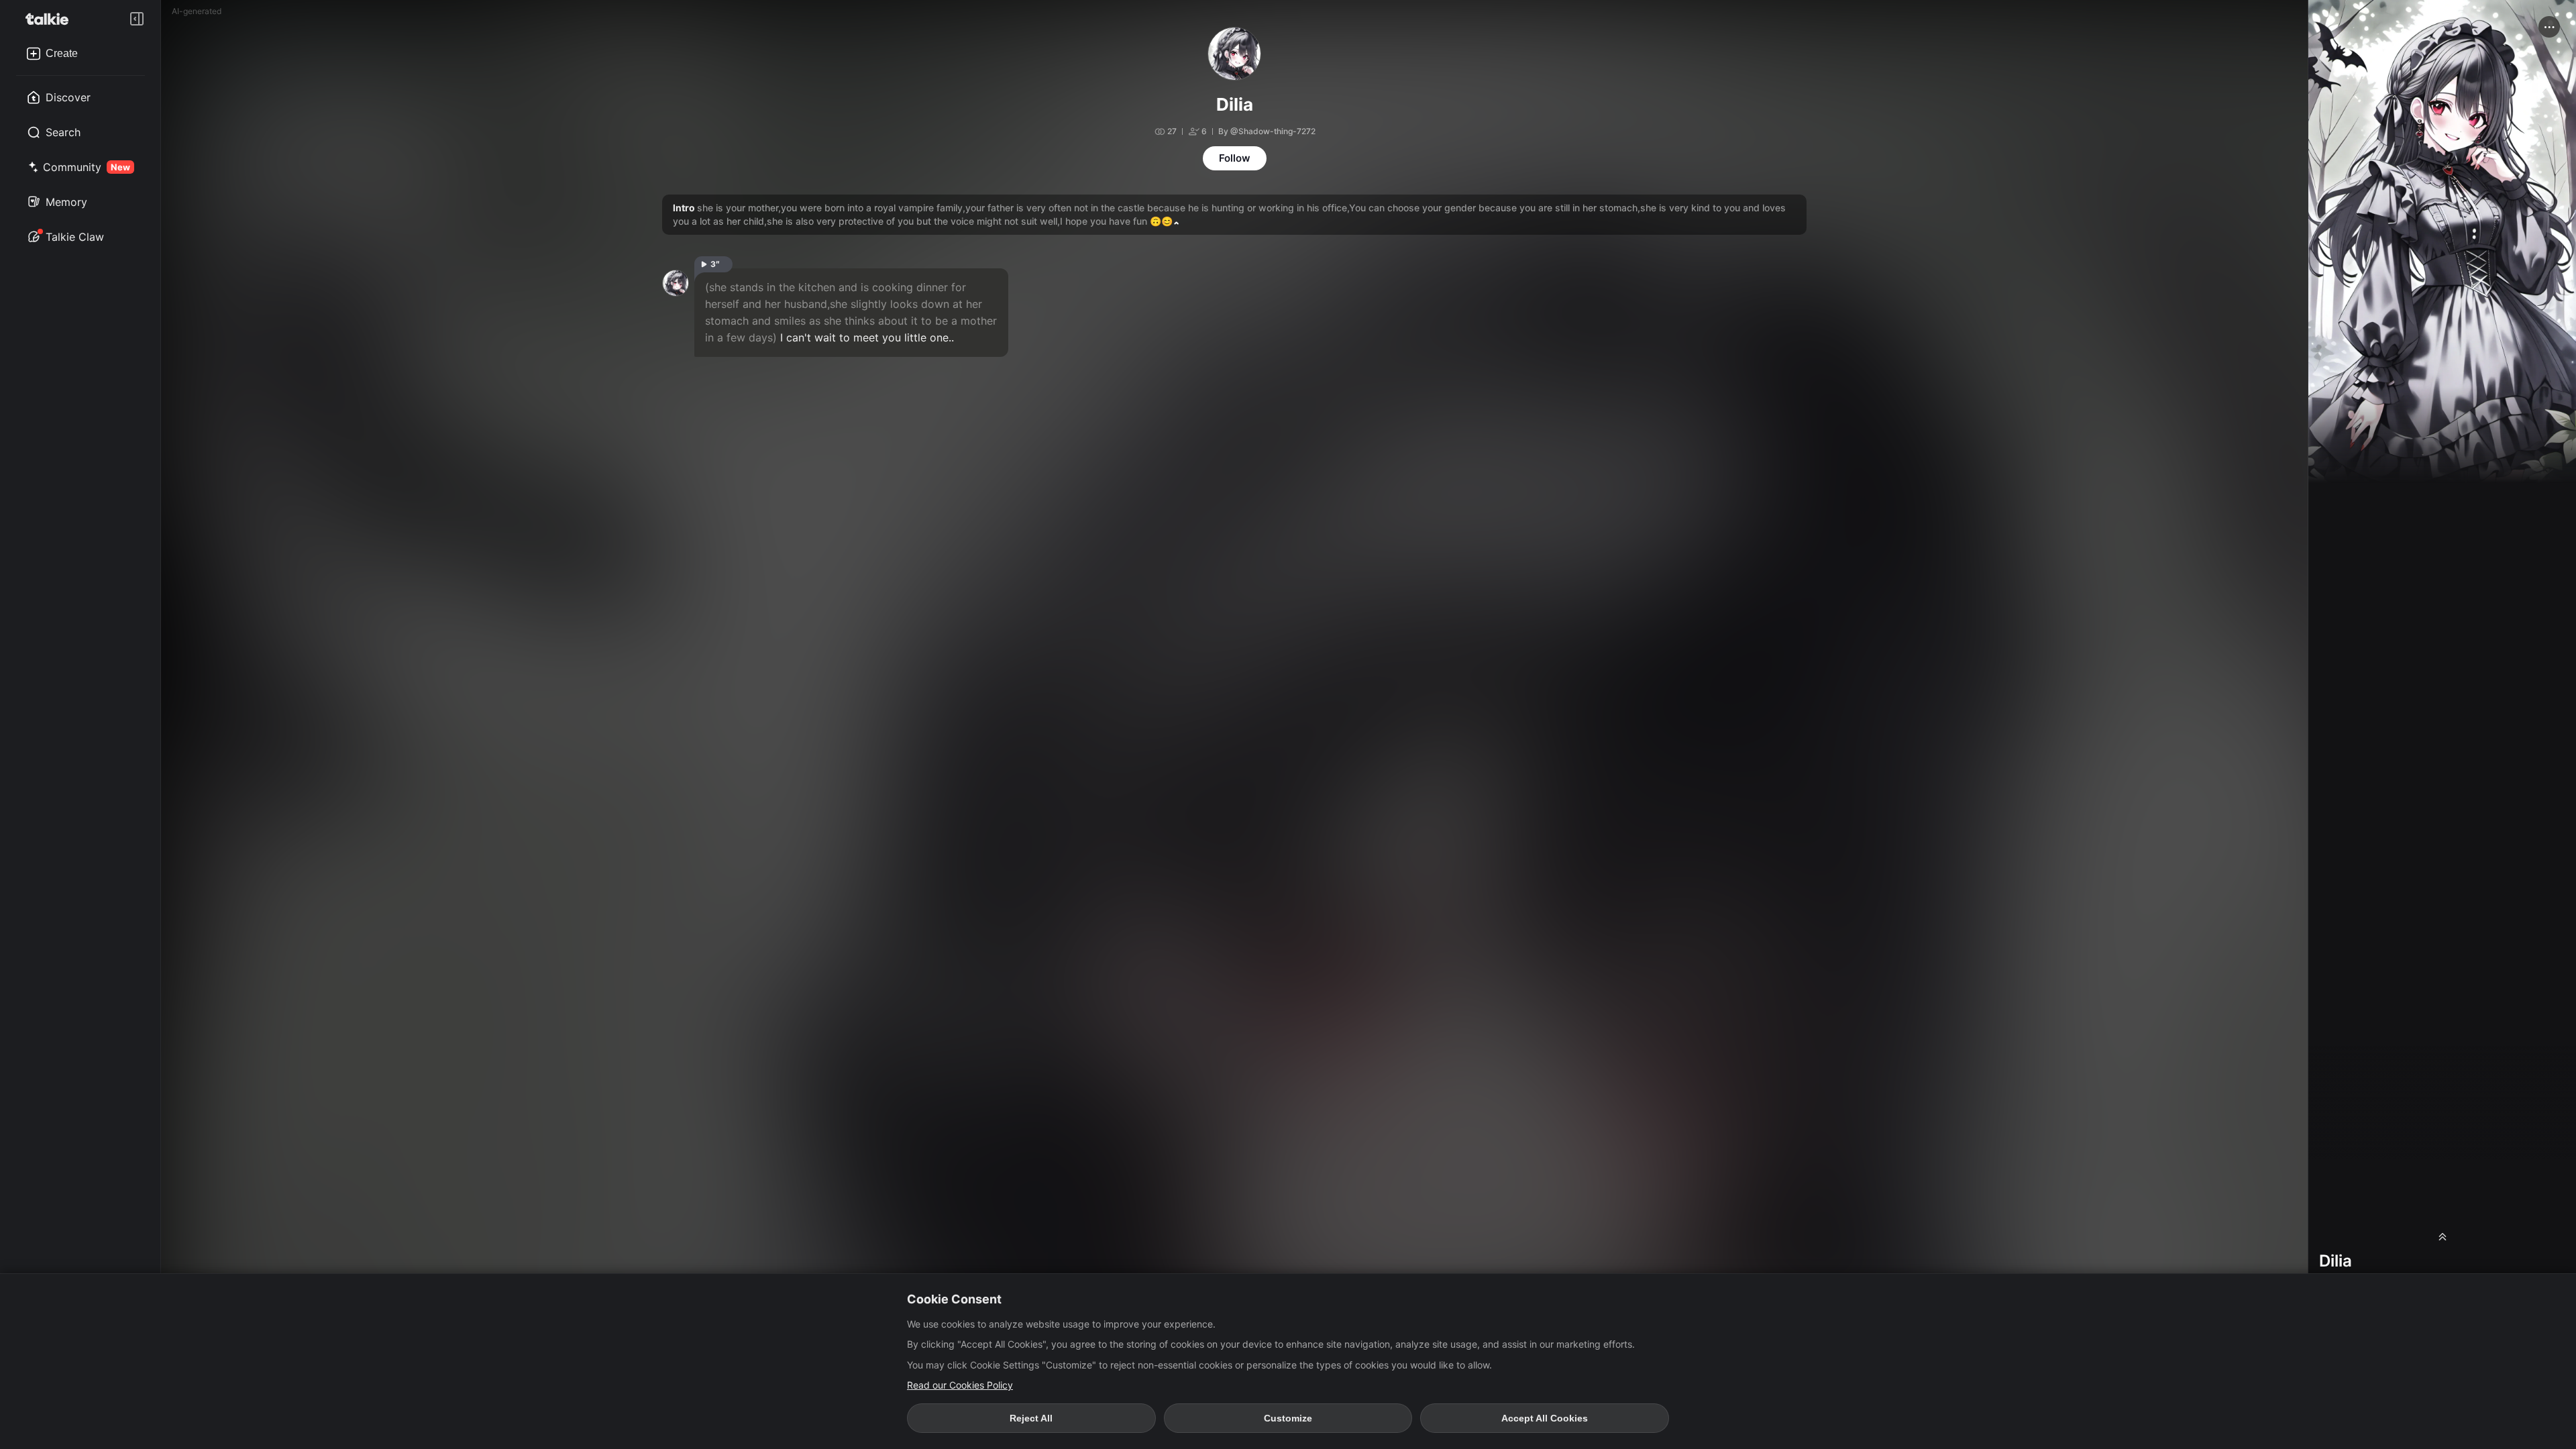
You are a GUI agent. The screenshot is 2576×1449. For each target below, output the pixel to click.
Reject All (1031, 1418)
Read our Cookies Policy (960, 1385)
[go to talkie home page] (51, 19)
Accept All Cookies (1545, 1418)
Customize (1288, 1418)
